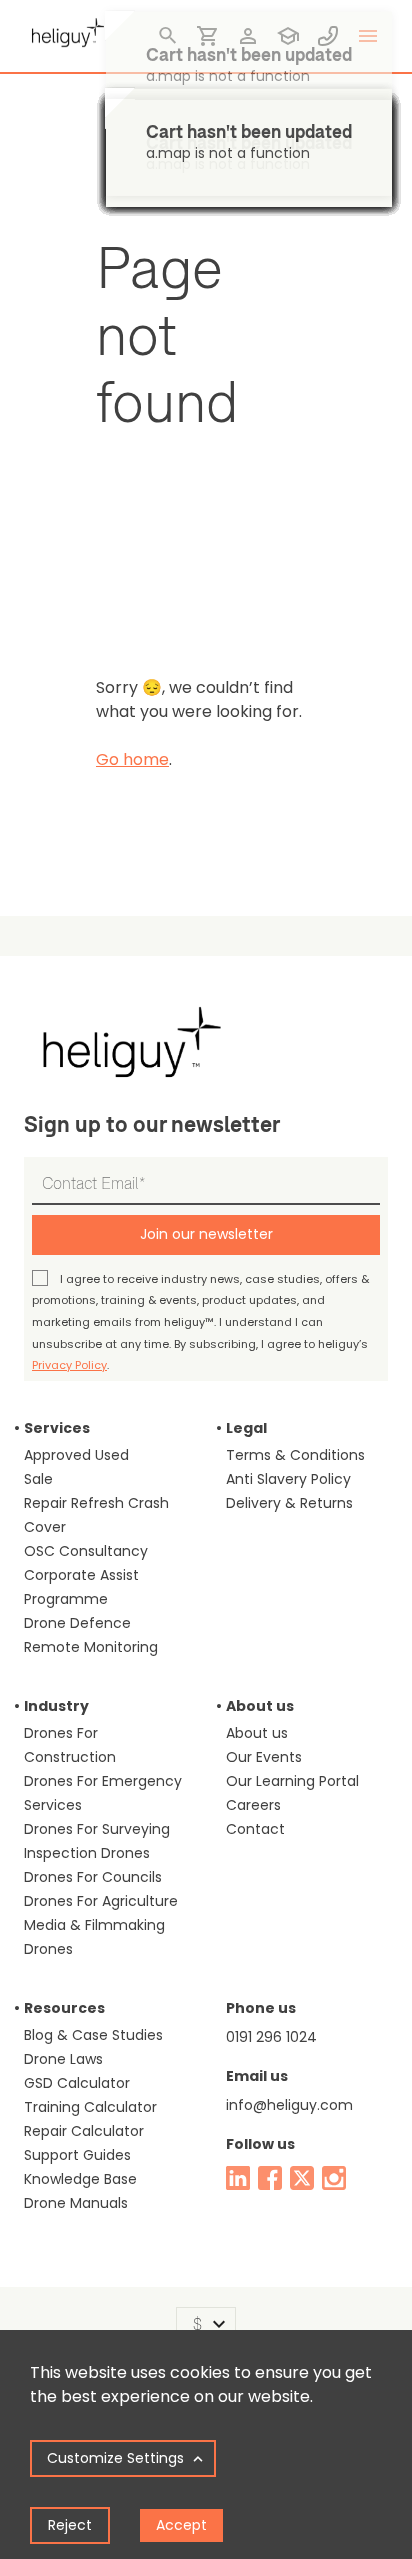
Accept (181, 2525)
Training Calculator (90, 2107)
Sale (38, 1479)
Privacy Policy (69, 1365)
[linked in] (238, 2178)
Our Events (264, 1757)
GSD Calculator (77, 2083)
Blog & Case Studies (93, 2035)
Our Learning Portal (292, 1781)
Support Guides (77, 2155)
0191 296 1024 (271, 2037)
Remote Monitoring (91, 1647)
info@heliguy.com (289, 2105)
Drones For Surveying (97, 1829)
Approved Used (76, 1455)
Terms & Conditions (295, 1455)
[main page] (64, 30)
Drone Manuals (76, 2203)
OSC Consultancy (86, 1551)
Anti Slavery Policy (288, 1479)
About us (257, 1733)
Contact (255, 1829)
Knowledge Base (80, 2179)
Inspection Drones (87, 1853)
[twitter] (302, 2178)
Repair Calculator (84, 2131)
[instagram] (334, 2178)
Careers (253, 1805)
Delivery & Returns (289, 1503)
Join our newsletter (206, 1234)
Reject (70, 2525)
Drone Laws (63, 2059)
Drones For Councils (93, 1877)
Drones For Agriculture (101, 1901)
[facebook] (270, 2178)
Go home (132, 759)
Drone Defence (77, 1623)
